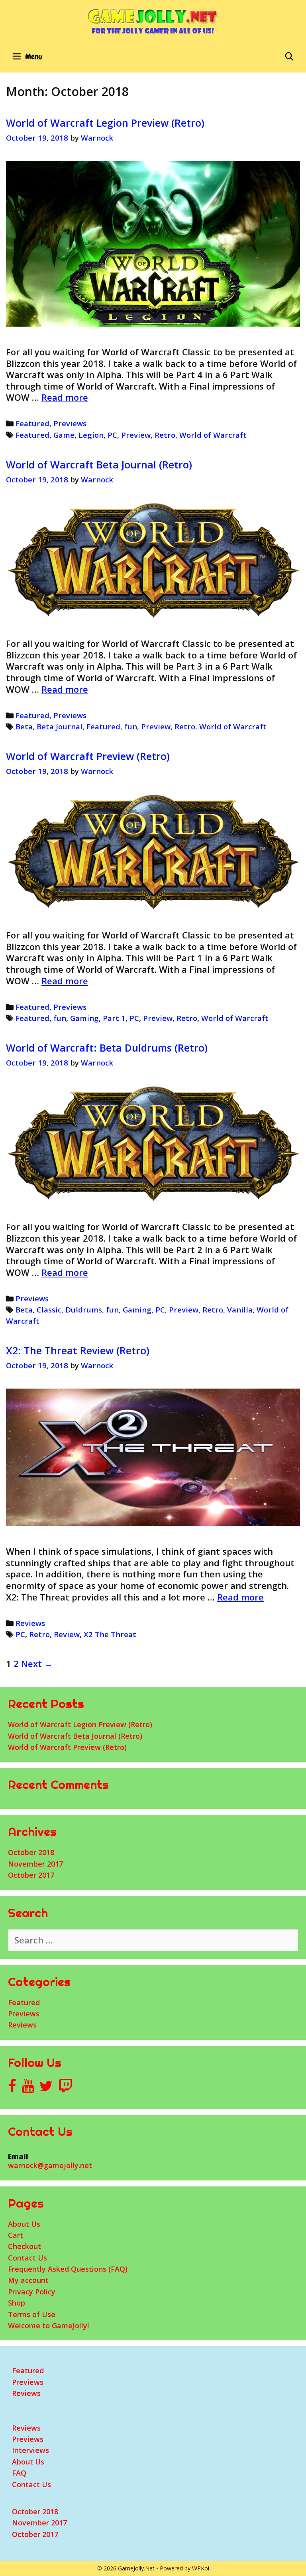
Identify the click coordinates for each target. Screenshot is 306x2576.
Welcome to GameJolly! (48, 2325)
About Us (24, 2224)
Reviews (30, 1623)
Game (64, 435)
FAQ (19, 2473)
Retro (165, 435)
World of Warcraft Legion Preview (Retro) (105, 123)
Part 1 (114, 1018)
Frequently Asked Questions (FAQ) (68, 2269)
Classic (49, 1310)
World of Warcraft (213, 435)
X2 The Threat (110, 1634)
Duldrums (84, 1310)
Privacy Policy (32, 2292)
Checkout (25, 2246)
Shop (17, 2303)
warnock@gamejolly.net (50, 2165)
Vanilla (240, 1310)
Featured (32, 423)
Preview (136, 435)
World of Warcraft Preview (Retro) (88, 756)
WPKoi (201, 2568)
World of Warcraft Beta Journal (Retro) (99, 464)
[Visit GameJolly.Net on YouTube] (28, 2088)
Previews (70, 423)
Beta (24, 726)
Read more (65, 397)
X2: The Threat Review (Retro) (78, 1350)
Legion (91, 435)
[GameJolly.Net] (153, 21)
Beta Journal (60, 726)
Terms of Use (32, 2314)
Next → (37, 1663)
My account (28, 2280)
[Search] (289, 57)
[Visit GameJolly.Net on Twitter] (46, 2088)
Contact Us (27, 2258)
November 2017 (35, 1864)
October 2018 (31, 1852)
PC (112, 435)
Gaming (84, 1018)
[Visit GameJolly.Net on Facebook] (12, 2088)
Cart (16, 2235)
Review (67, 1634)
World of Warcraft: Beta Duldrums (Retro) (107, 1048)
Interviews (30, 2450)
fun (131, 726)
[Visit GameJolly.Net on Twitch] (65, 2088)
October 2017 (31, 1875)
